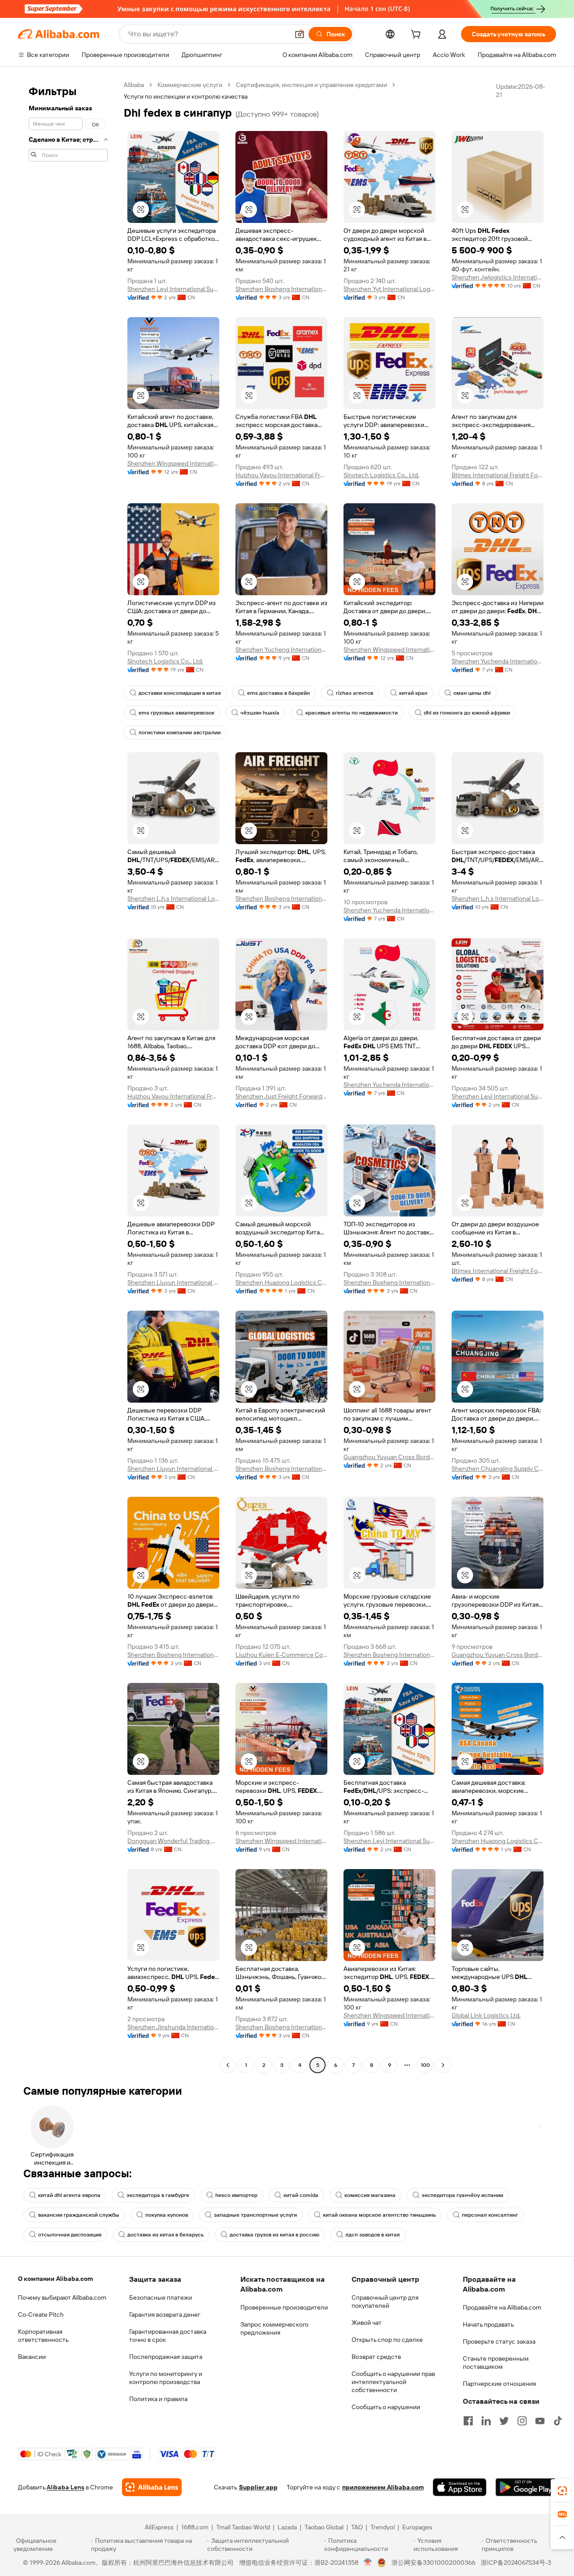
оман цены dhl (472, 693)
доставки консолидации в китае (180, 693)
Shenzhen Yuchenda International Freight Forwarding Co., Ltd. (498, 661)
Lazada (287, 2527)
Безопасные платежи (161, 2297)
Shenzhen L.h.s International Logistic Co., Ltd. (173, 898)
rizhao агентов (354, 693)
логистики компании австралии (180, 732)
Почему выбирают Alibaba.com (62, 2297)
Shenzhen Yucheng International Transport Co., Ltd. (281, 649)
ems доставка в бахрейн (278, 693)
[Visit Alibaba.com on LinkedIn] (486, 2421)
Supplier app (258, 2487)
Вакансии (32, 2357)
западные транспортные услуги (255, 2215)
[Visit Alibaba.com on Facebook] (468, 2421)
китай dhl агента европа (69, 2195)
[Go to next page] (443, 2065)
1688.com (195, 2527)
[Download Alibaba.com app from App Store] (460, 2487)
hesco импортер (236, 2195)
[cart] (417, 35)
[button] (300, 34)
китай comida (301, 2195)
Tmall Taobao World (243, 2527)
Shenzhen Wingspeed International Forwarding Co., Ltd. (173, 463)
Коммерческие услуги (190, 85)
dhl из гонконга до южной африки (467, 713)
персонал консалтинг (490, 2215)
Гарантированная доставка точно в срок (168, 2336)
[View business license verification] (368, 2563)
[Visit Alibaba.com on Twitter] (504, 2421)
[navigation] (68, 1076)
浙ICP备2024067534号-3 (516, 2563)
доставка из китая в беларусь (165, 2235)
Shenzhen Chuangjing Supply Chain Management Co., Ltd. (498, 1469)
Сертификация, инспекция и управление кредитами (311, 85)
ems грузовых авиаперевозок (176, 713)
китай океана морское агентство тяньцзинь (379, 2215)
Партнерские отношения (499, 2384)
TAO (357, 2527)
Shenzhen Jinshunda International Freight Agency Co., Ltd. (173, 2027)
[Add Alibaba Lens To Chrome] (152, 2487)
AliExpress (159, 2527)
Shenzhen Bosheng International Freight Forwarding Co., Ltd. (281, 289)
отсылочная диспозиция (70, 2235)
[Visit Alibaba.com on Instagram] (522, 2421)
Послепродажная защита (166, 2357)
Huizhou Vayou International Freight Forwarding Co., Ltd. (281, 475)
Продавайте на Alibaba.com (502, 2307)
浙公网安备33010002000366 (433, 2563)
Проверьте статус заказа (499, 2341)
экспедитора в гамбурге (158, 2195)
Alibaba (134, 85)
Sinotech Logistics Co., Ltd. (381, 475)
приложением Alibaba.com (383, 2487)
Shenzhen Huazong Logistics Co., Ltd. (281, 1282)
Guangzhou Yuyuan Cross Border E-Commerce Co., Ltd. (389, 1457)
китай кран (413, 693)
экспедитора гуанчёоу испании (462, 2195)
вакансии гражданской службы (79, 2215)
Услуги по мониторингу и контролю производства (166, 2378)
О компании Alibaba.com (55, 2279)
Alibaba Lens (65, 2487)
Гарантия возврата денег (165, 2314)
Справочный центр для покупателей (385, 2301)
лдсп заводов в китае (373, 2235)
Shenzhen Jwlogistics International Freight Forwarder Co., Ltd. (498, 277)
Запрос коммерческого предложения (274, 2328)
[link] (562, 2491)
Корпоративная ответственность (43, 2336)
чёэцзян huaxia (260, 713)
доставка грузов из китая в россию (274, 2235)
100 (425, 2065)
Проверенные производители (284, 2307)
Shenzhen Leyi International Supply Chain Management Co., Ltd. (173, 289)
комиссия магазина (370, 2195)
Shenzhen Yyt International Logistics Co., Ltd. (389, 289)
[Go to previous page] (228, 2065)
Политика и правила (158, 2399)
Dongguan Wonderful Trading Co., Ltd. (173, 1841)
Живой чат (367, 2323)
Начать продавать (488, 2324)
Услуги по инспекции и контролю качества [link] (186, 96)
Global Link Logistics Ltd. (486, 2015)
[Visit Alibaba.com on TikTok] (558, 2421)
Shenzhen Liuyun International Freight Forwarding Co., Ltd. (173, 1282)
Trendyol (383, 2527)
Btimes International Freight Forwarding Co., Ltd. (498, 475)
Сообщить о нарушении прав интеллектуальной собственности (393, 2382)
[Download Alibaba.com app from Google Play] (526, 2487)
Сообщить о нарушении (386, 2407)
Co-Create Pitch (41, 2314)
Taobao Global (324, 2527)
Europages (417, 2527)
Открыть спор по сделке (387, 2340)
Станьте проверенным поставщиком (496, 2362)
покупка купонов (167, 2215)
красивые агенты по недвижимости (352, 713)
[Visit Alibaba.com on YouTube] (540, 2421)
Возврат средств (376, 2357)
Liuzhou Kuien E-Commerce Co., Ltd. (281, 1655)
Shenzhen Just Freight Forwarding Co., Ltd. (281, 1096)
